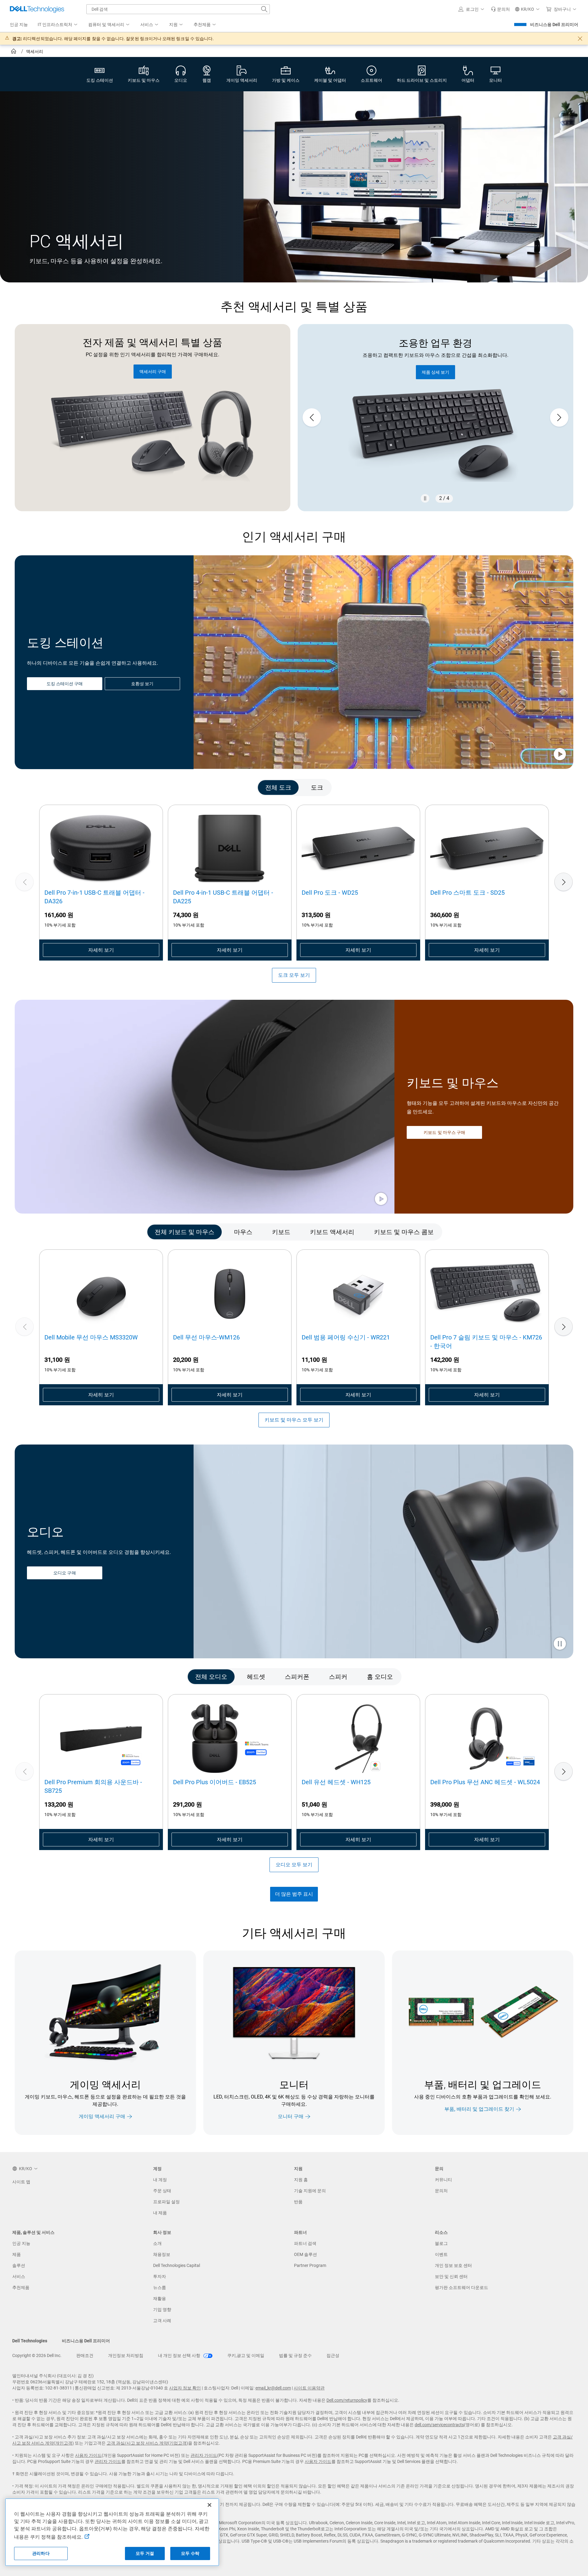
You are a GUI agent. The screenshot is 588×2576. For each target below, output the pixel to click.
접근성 (333, 2355)
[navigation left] (46, 787)
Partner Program (310, 2265)
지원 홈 (301, 2180)
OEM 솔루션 (305, 2254)
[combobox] (178, 9)
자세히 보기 (101, 950)
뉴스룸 (160, 2287)
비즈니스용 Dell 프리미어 (554, 25)
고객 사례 (162, 2321)
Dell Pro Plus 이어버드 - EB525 (215, 1782)
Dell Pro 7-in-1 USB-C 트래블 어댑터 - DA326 (94, 897)
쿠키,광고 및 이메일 (246, 2355)
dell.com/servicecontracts (439, 2425)
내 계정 (160, 2180)
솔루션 (19, 2265)
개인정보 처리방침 (126, 2355)
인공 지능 (21, 2243)
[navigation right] (542, 787)
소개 (157, 2243)
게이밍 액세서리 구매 (102, 2116)
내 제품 (160, 2213)
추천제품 (21, 2287)
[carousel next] (559, 417)
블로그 (441, 2243)
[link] (500, 9)
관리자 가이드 (204, 2455)
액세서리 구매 (153, 372)
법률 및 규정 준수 (295, 2355)
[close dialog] (580, 39)
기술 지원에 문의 (310, 2191)
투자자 (160, 2276)
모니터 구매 (291, 2116)
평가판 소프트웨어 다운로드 (462, 2287)
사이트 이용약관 (309, 2388)
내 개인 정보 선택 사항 (180, 2355)
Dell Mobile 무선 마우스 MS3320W (91, 1337)
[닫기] (209, 2505)
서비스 (19, 2276)
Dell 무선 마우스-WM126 (206, 1337)
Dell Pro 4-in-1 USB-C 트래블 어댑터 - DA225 (223, 897)
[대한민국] (14, 52)
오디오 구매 (64, 1573)
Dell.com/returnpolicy (347, 2400)
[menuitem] (58, 25)
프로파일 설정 (166, 2202)
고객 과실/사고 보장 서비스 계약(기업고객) (147, 2443)
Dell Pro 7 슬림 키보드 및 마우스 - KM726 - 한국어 (486, 1342)
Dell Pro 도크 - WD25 (330, 893)
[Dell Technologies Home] (37, 9)
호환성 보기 (142, 684)
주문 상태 (162, 2191)
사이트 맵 (21, 2182)
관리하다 (41, 2553)
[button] (472, 9)
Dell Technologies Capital (177, 2265)
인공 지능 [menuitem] (19, 25)
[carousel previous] (312, 417)
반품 (298, 2202)
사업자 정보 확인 (185, 2388)
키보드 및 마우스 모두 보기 (294, 1420)
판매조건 (85, 2355)
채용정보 (162, 2254)
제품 (17, 2254)
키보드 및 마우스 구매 (444, 1132)
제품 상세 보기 (435, 372)
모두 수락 (190, 2553)
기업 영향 (162, 2310)
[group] (435, 418)
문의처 (441, 2191)
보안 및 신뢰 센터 (451, 2276)
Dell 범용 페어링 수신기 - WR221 (346, 1337)
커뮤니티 (443, 2180)
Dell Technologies (30, 2341)
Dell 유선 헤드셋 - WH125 (336, 1782)
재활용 (160, 2298)
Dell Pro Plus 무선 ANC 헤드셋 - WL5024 (485, 1782)
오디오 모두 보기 (294, 1865)
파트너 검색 (305, 2243)
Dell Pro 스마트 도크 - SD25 (467, 893)
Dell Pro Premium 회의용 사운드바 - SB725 (93, 1786)
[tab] (278, 787)
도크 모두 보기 (294, 975)
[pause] (425, 498)
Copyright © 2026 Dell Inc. (37, 2355)
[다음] (563, 882)
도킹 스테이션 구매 (65, 684)
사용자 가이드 (88, 2455)
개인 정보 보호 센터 (453, 2265)
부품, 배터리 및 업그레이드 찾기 (479, 2109)
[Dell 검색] (264, 9)
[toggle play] (560, 755)
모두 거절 (145, 2553)
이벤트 (441, 2254)
